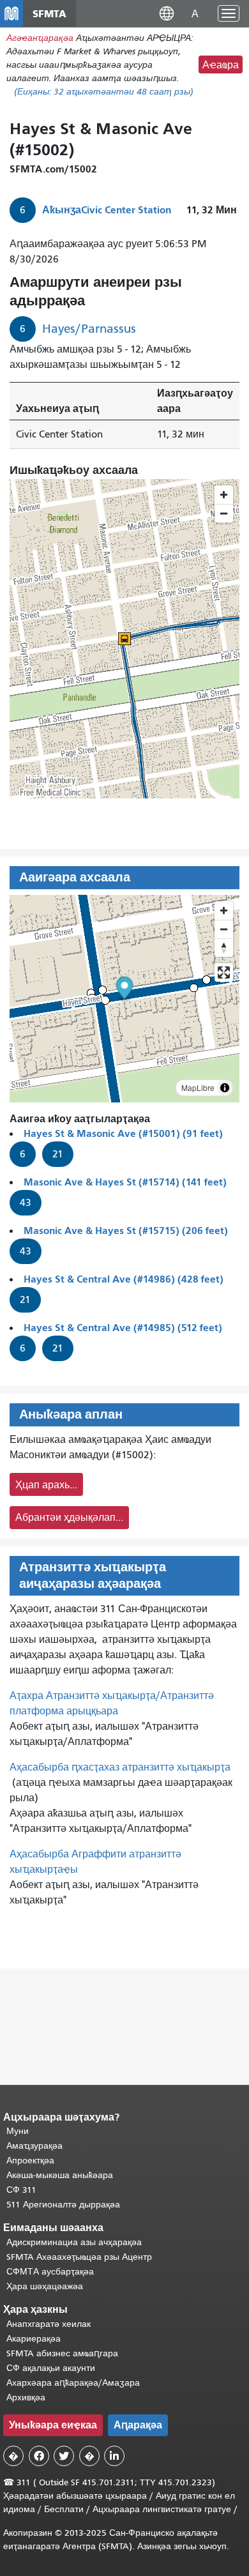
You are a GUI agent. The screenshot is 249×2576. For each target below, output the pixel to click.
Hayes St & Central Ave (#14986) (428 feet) (124, 1279)
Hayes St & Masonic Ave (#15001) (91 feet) (123, 1133)
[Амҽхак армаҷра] (224, 929)
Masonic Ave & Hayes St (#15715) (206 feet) (126, 1231)
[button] (167, 13)
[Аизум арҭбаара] (224, 911)
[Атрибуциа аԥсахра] (225, 1088)
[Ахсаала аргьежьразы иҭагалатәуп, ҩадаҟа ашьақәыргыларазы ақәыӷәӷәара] (224, 948)
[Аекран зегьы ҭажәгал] (224, 972)
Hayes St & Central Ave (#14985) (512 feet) (123, 1328)
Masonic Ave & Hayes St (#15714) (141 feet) (125, 1182)
